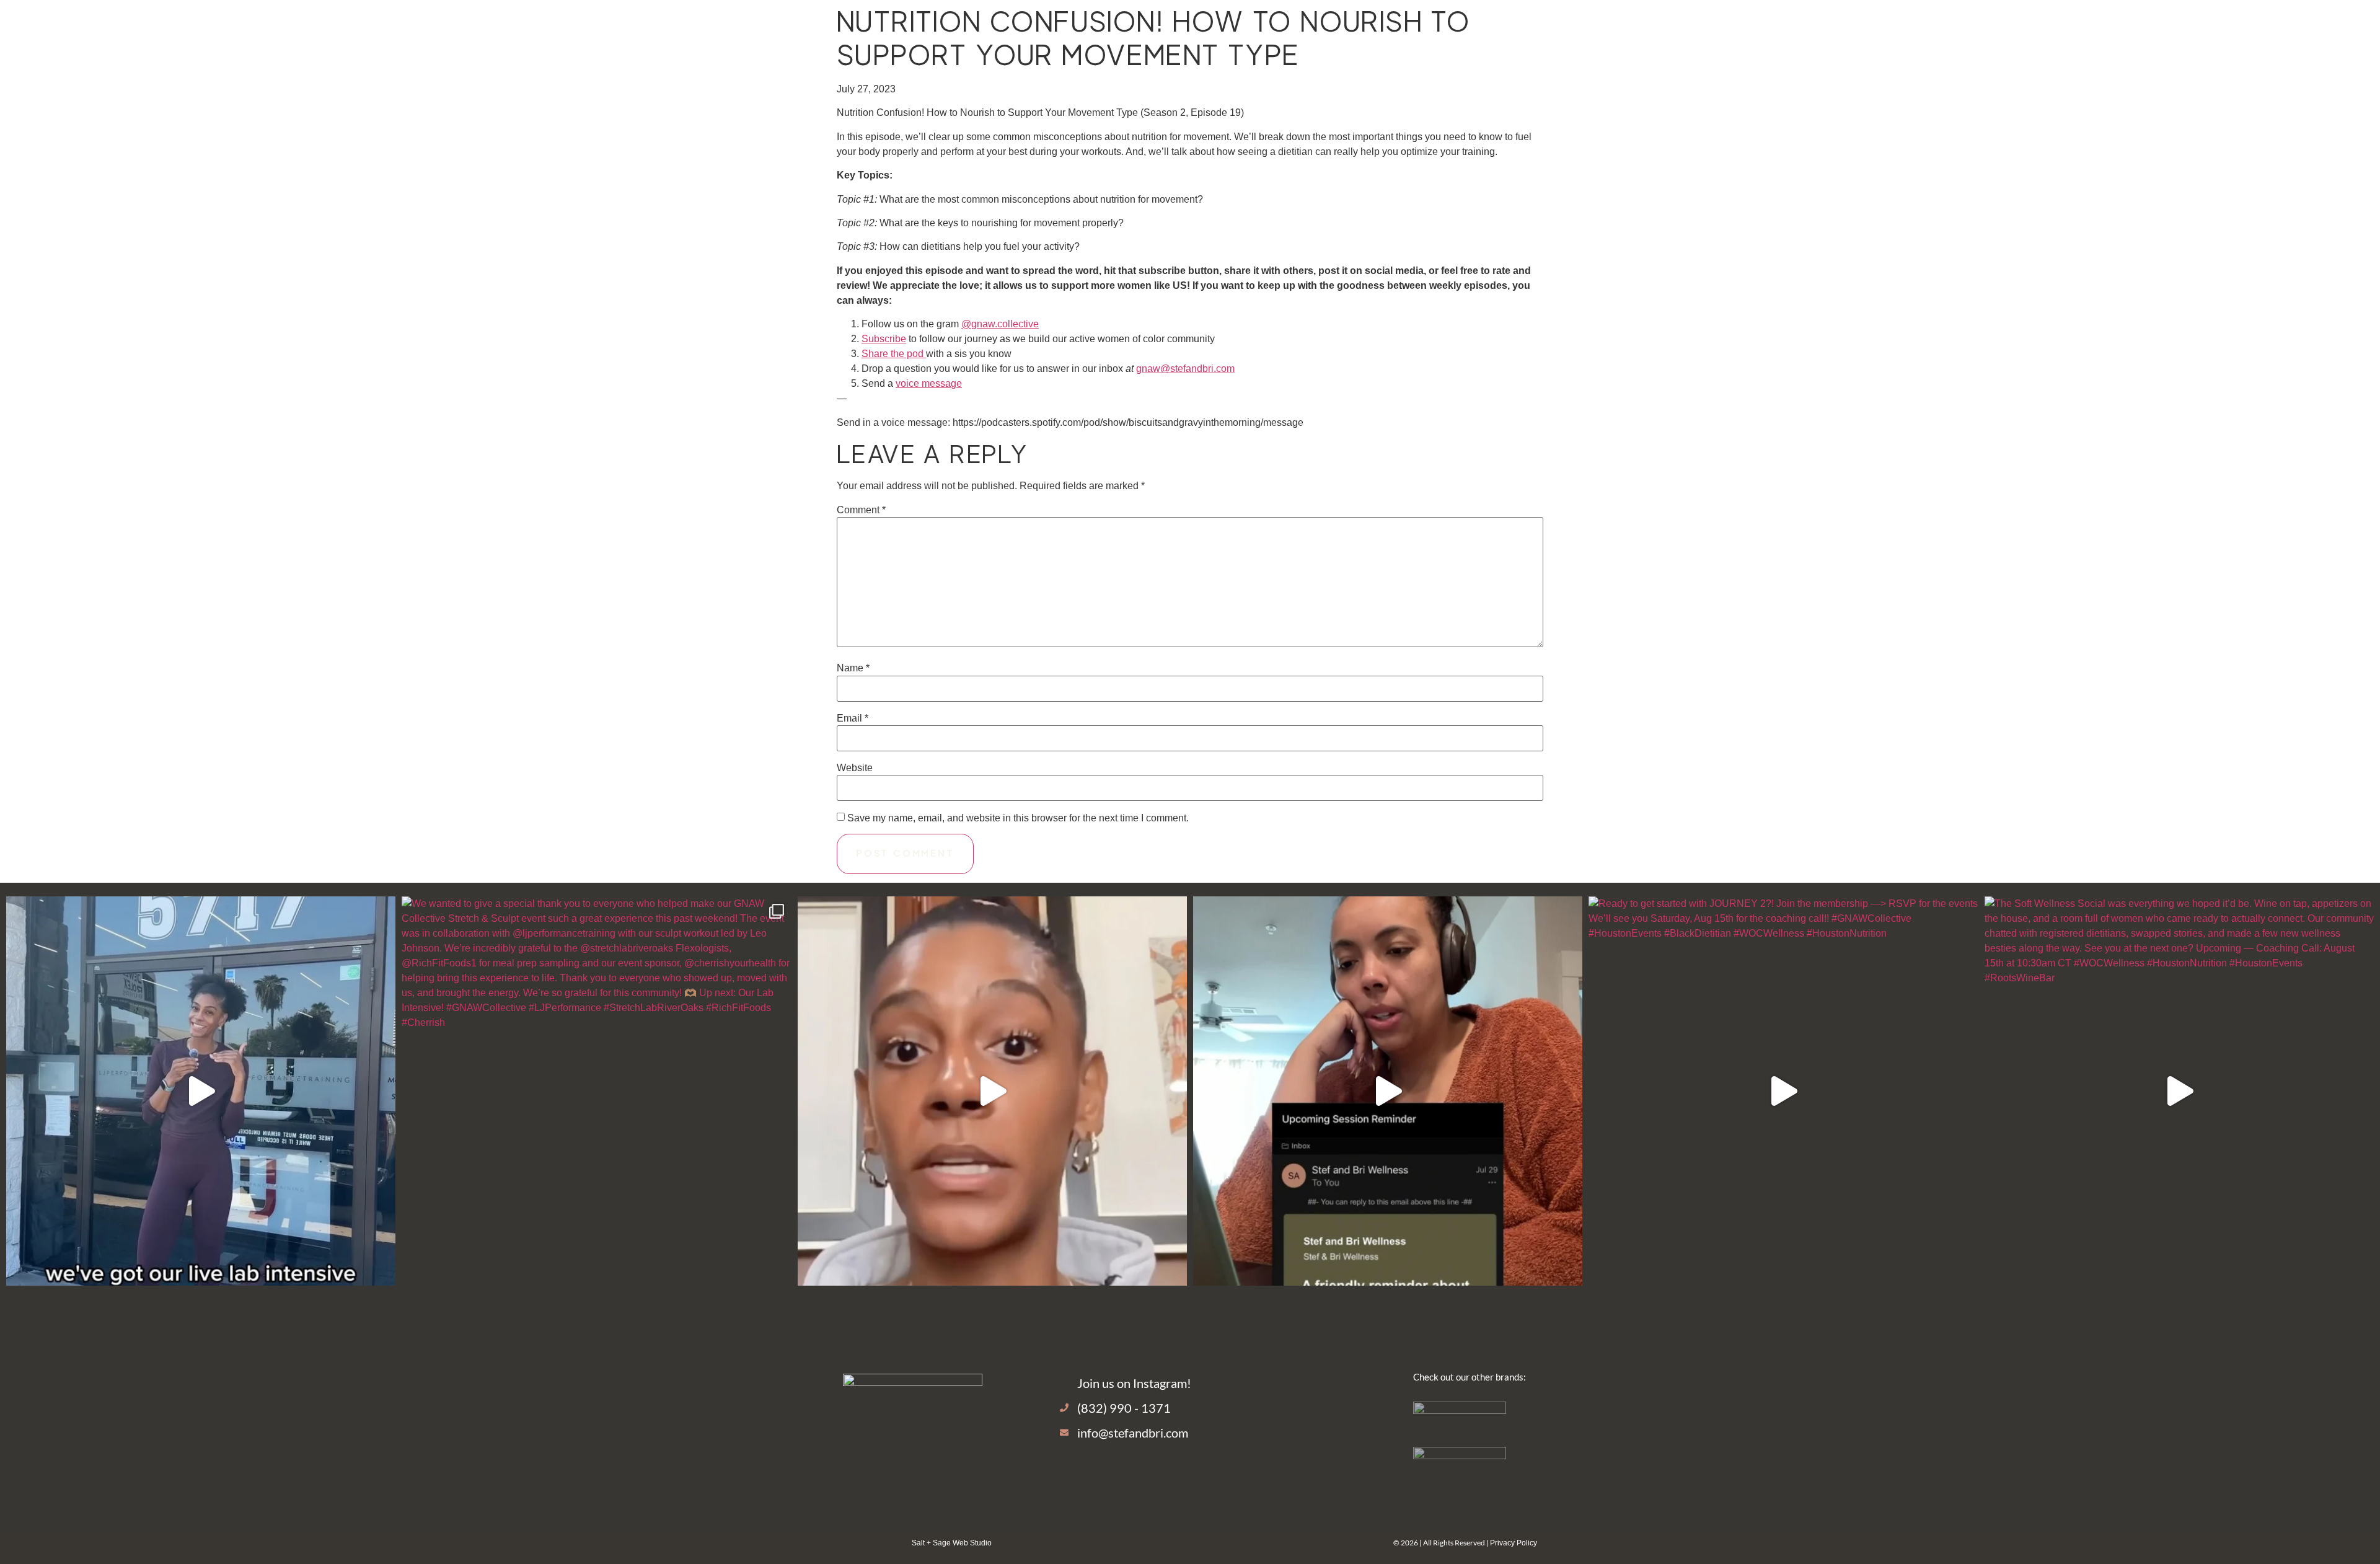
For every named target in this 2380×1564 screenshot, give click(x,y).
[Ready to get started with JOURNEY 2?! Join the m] (1783, 1091)
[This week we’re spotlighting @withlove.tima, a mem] (1388, 1091)
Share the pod (894, 354)
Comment (861, 510)
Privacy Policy (1514, 1543)
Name (853, 668)
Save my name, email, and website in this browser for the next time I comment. (1018, 818)
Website (855, 768)
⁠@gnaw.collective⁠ (1000, 324)
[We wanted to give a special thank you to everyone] (596, 1091)
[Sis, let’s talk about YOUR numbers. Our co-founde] (201, 1091)
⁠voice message (929, 383)
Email (853, 718)
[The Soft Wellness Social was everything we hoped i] (2179, 1091)
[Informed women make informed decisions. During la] (992, 1091)
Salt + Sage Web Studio (952, 1543)
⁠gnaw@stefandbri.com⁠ (1185, 369)
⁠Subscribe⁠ (884, 339)
